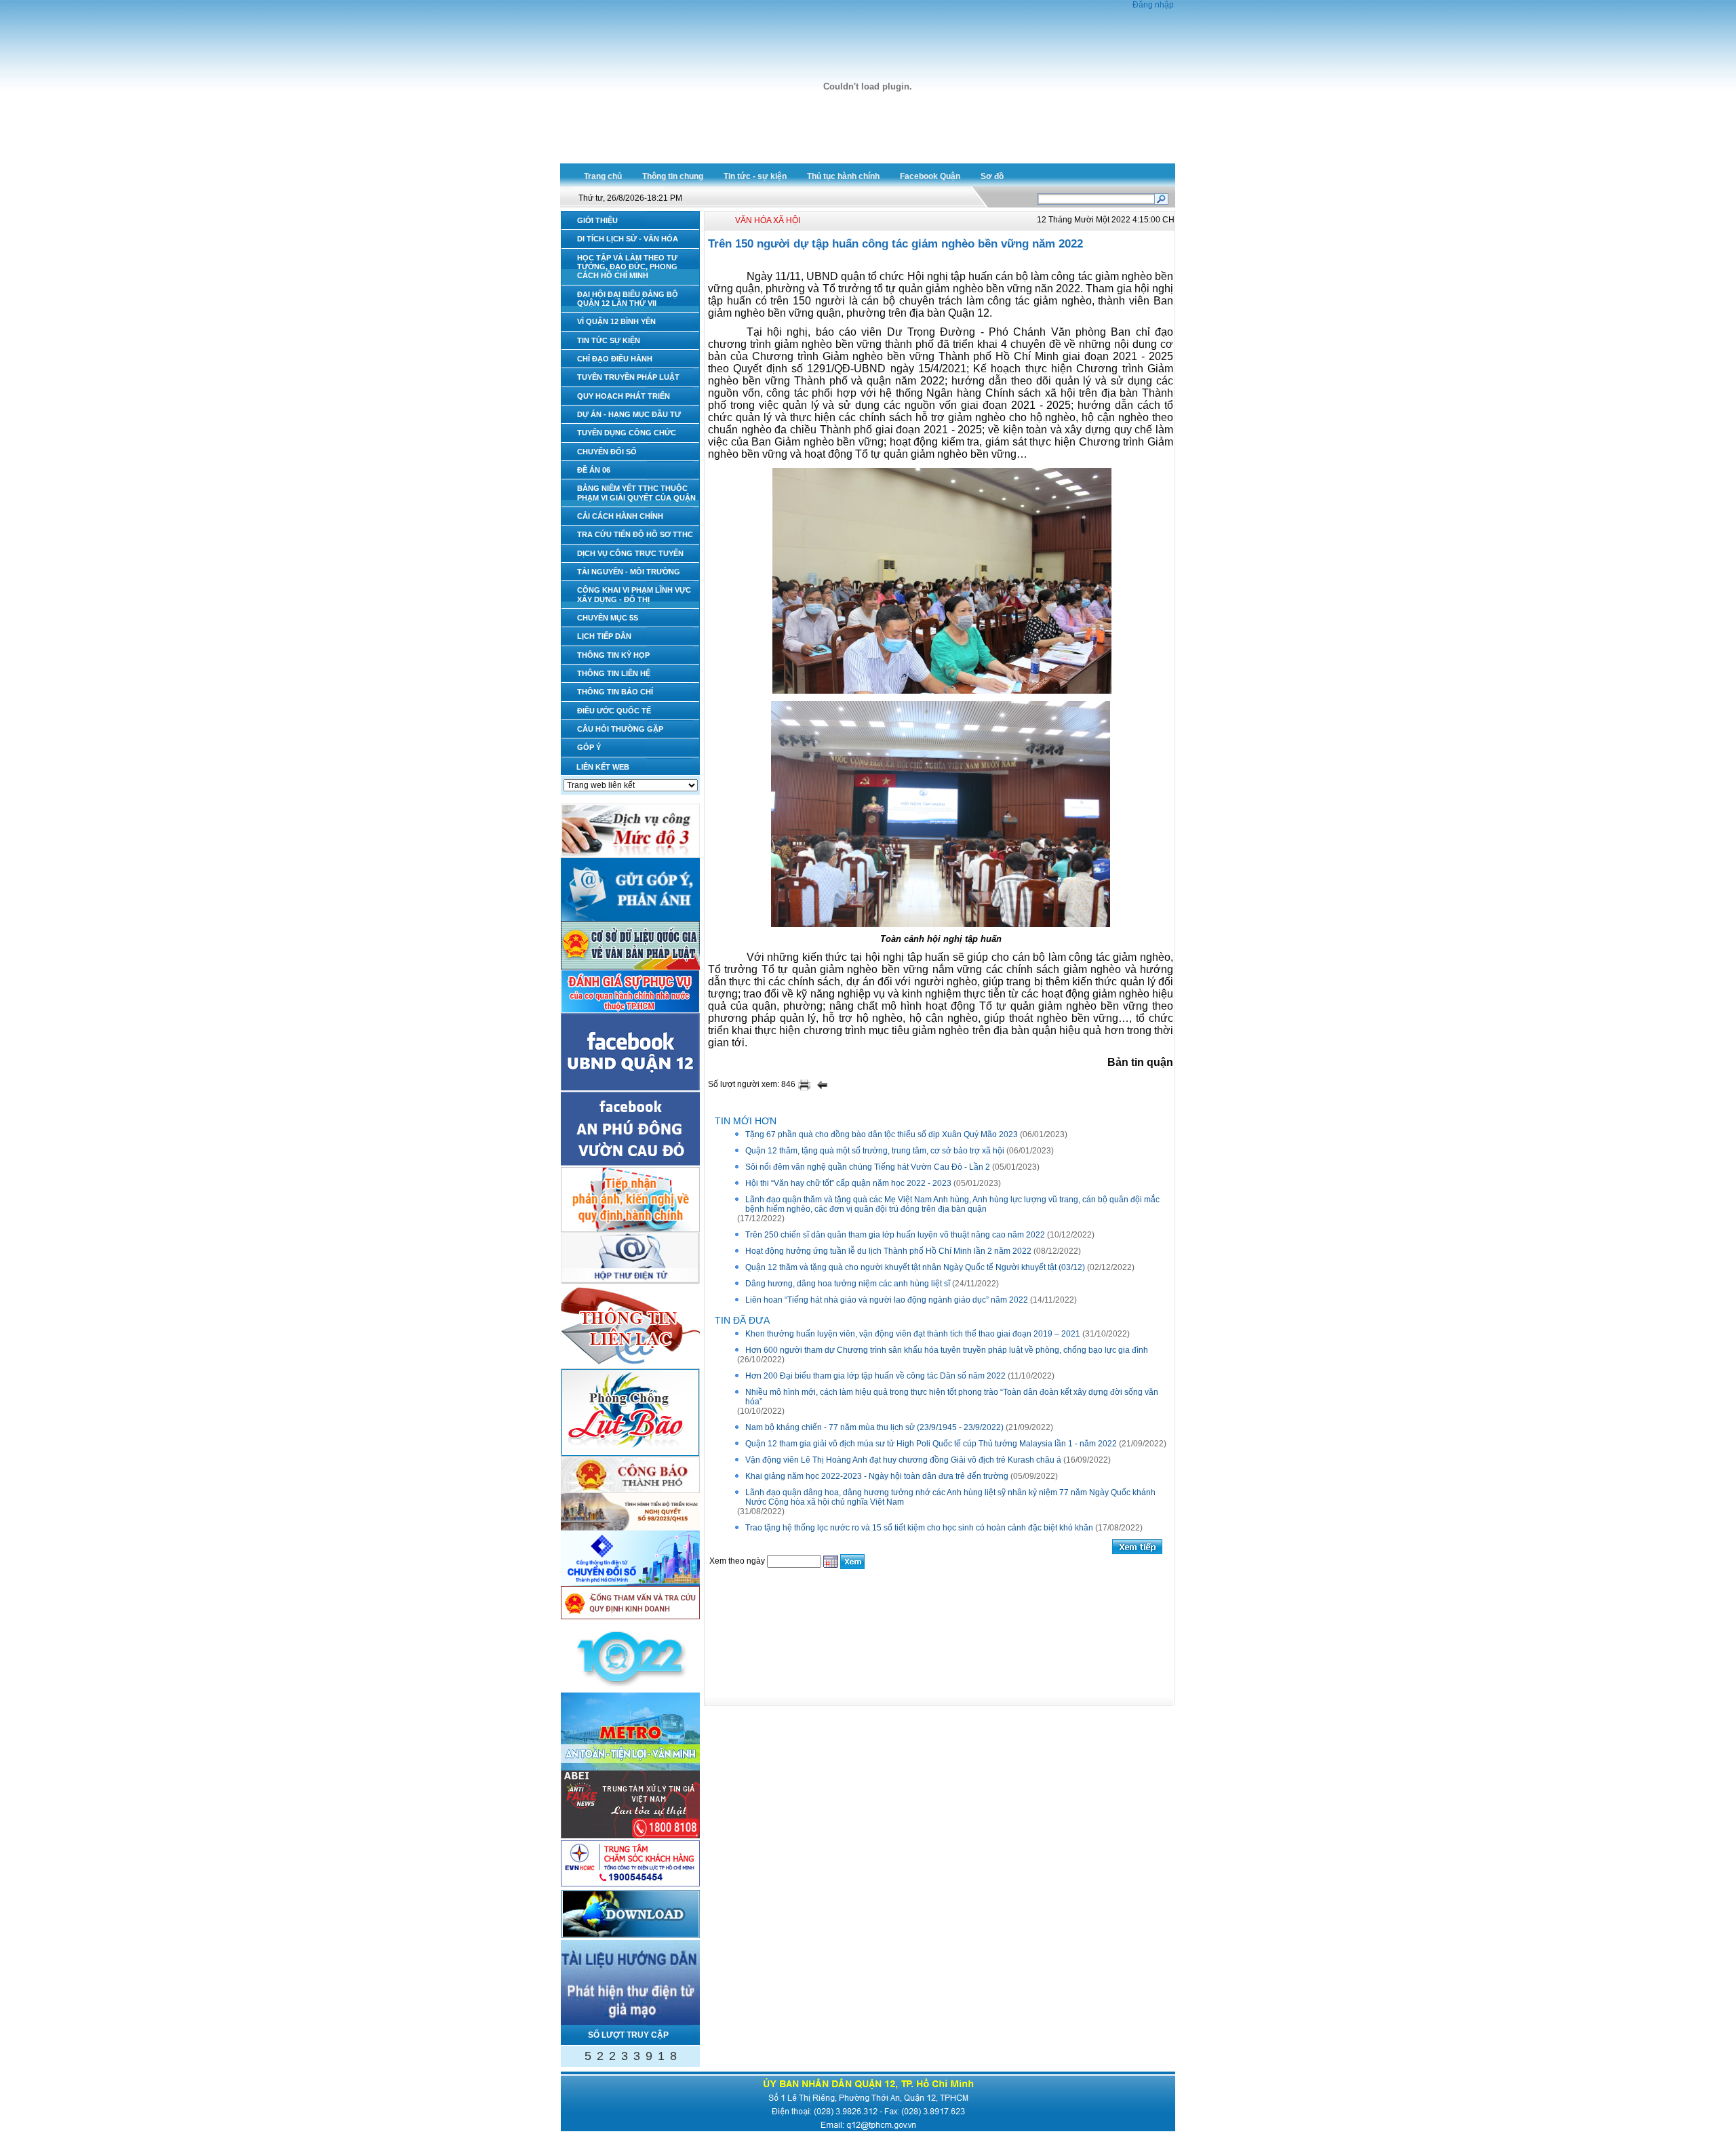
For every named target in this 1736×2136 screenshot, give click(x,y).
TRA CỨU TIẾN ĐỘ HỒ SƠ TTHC (635, 534)
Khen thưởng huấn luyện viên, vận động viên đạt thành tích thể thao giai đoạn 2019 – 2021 (913, 1334)
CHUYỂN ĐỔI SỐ (607, 452)
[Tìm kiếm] (1161, 198)
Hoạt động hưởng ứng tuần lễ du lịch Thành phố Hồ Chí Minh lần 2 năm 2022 (888, 1251)
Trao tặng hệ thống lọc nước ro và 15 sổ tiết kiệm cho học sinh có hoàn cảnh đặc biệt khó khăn (919, 1528)
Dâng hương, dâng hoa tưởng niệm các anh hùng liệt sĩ (848, 1284)
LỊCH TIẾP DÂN (604, 636)
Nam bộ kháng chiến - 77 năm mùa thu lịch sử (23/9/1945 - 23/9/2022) (874, 1427)
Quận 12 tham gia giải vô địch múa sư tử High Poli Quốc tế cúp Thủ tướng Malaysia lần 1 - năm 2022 (931, 1444)
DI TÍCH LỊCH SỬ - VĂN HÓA (628, 239)
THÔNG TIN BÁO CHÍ (615, 692)
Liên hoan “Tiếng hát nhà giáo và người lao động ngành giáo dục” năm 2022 (887, 1300)
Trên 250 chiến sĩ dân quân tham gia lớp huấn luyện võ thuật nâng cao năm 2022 (895, 1235)
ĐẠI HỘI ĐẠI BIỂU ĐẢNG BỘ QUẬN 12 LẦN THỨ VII (628, 299)
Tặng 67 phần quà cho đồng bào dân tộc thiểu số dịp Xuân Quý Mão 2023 (882, 1134)
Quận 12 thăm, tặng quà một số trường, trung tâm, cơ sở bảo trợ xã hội (875, 1151)
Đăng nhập (1153, 5)
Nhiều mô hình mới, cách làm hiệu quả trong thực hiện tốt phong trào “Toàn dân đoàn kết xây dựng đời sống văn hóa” (952, 1397)
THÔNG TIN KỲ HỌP (613, 655)
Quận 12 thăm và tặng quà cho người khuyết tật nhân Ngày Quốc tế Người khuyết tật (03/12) (915, 1267)
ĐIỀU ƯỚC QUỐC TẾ (614, 711)
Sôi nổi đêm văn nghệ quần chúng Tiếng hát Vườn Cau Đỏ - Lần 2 (868, 1167)
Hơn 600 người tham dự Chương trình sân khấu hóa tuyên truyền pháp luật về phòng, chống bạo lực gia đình (947, 1350)
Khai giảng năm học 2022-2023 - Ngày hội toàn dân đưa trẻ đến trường (877, 1476)
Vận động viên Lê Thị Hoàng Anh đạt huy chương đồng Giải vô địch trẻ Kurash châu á (903, 1460)
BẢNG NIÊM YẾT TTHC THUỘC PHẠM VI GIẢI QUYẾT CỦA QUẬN (636, 493)
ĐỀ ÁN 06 (594, 470)
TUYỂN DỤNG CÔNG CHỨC (627, 433)
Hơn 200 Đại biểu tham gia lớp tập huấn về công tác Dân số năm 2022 (875, 1376)
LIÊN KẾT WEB (603, 767)
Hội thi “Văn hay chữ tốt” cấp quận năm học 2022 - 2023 (848, 1183)
